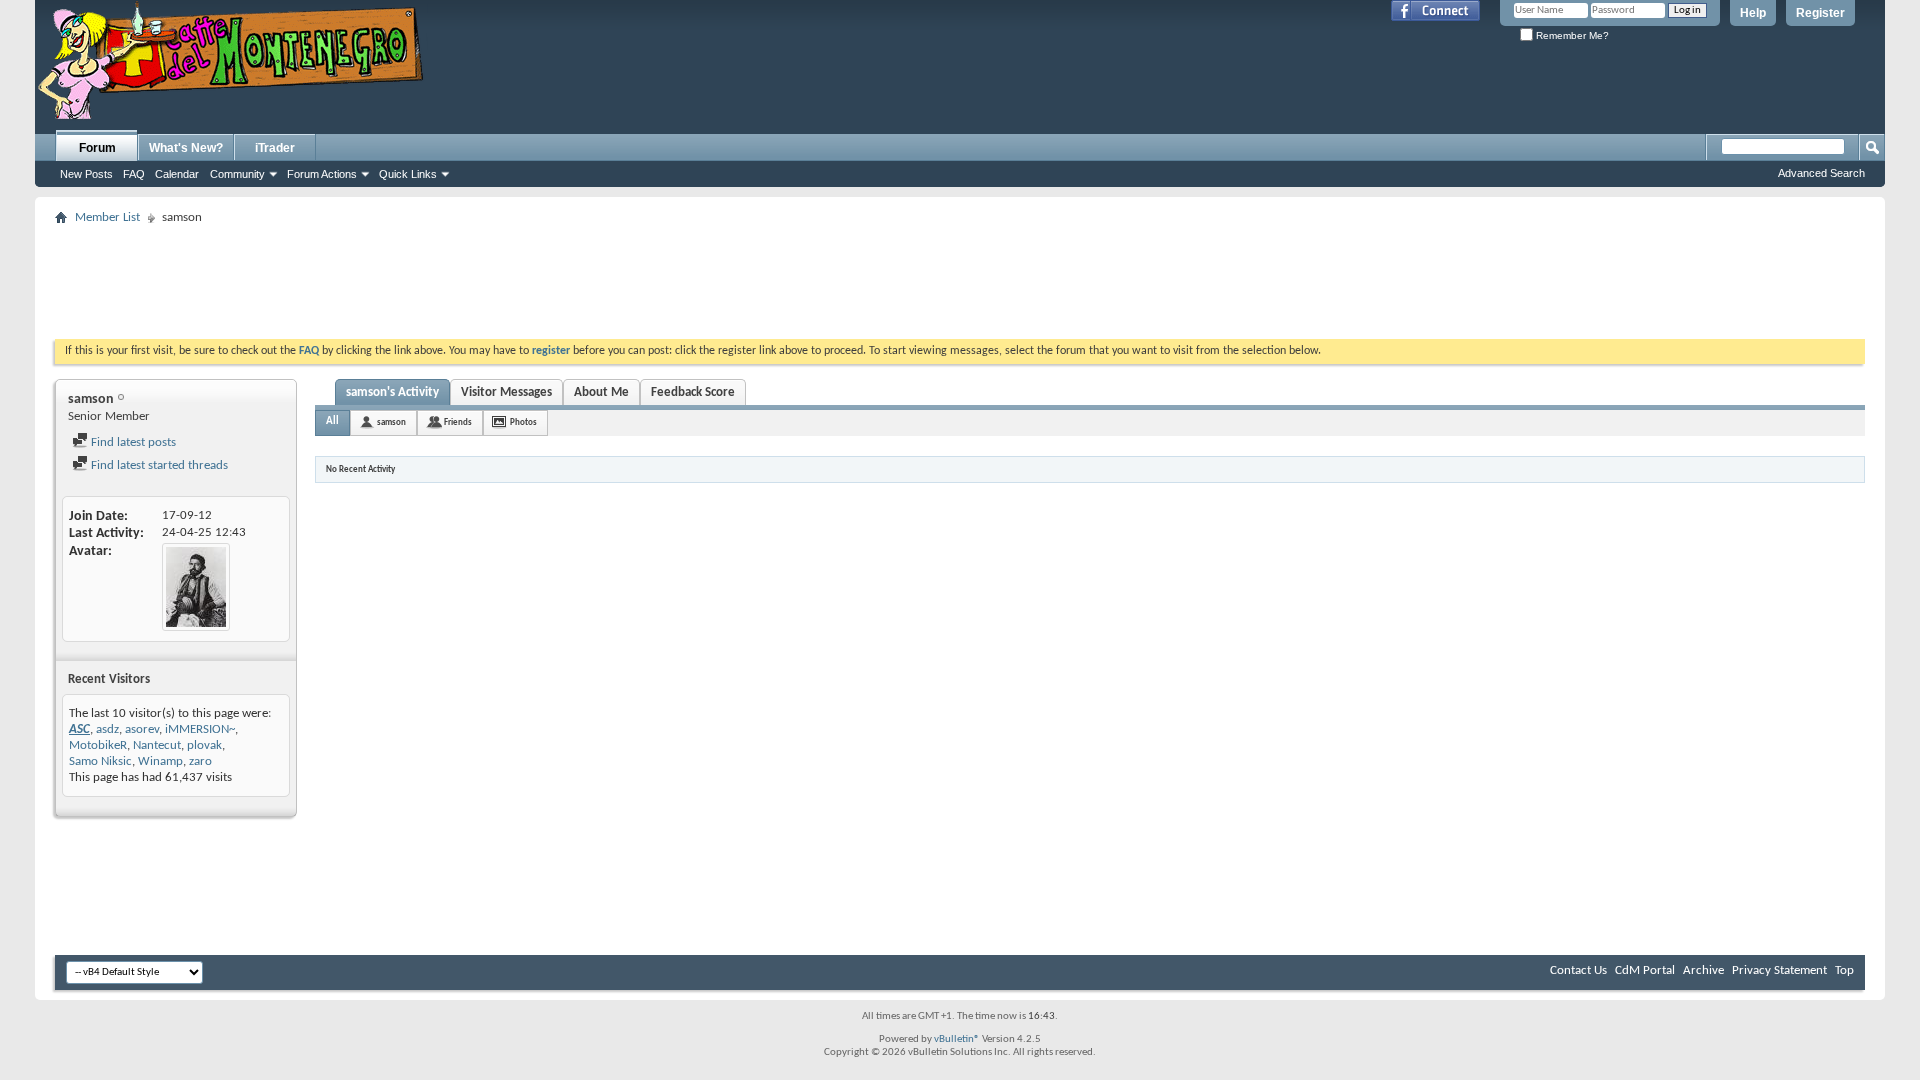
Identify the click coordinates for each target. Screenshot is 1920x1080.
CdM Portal (1645, 970)
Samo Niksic (100, 761)
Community (237, 174)
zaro (200, 761)
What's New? (186, 148)
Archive (1703, 970)
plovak (204, 745)
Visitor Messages (506, 392)
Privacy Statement (1779, 970)
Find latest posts (132, 442)
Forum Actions (322, 174)
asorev (142, 729)
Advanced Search (1821, 173)
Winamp (160, 761)
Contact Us (1578, 970)
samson (391, 422)
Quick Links (408, 174)
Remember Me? (1571, 35)
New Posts (86, 174)
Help (1753, 13)
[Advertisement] (960, 276)
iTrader (275, 148)
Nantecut (157, 745)
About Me (601, 392)
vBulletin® (957, 1039)
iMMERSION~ (200, 729)
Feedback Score (693, 392)
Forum (97, 148)
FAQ (134, 174)
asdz (107, 729)
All (332, 421)
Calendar (177, 174)
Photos (523, 422)
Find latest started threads (158, 465)
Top (1844, 970)
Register (1820, 13)
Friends (458, 422)
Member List (107, 217)
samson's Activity (392, 392)
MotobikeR (98, 745)
